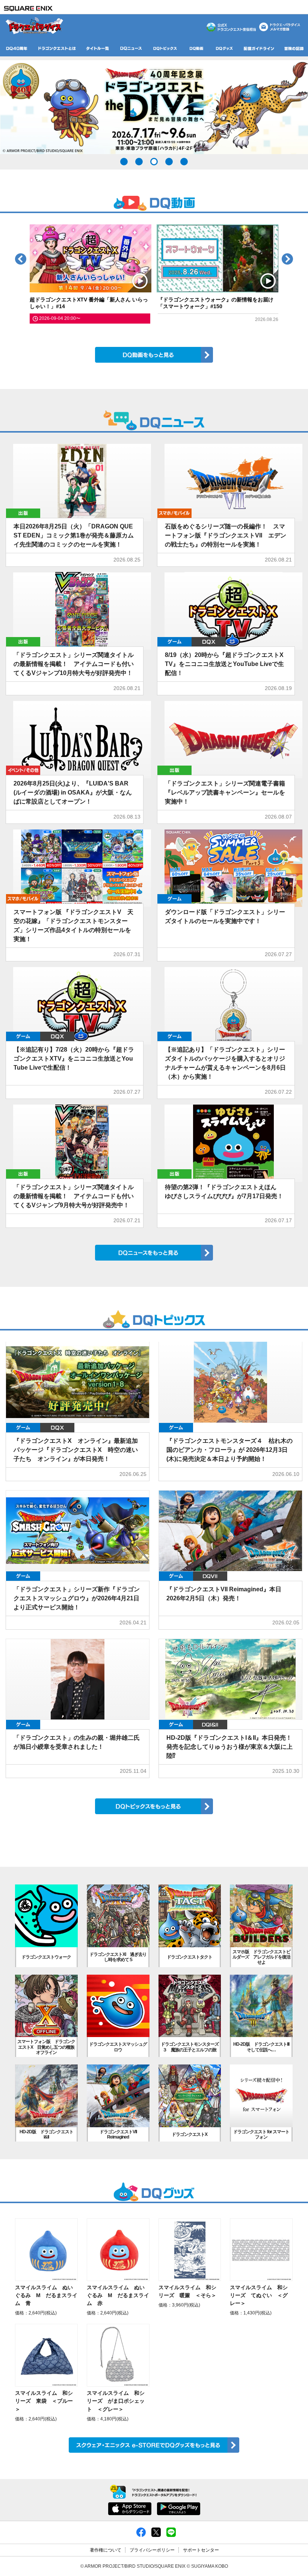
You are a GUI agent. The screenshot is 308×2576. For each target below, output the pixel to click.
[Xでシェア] (156, 2532)
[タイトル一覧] (97, 48)
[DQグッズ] (224, 48)
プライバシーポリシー (152, 2550)
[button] (124, 162)
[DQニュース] (131, 48)
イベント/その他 (23, 770)
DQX (209, 642)
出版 (23, 513)
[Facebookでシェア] (141, 2532)
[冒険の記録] (294, 48)
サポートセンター (201, 2550)
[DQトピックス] (165, 48)
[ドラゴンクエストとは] (57, 48)
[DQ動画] (196, 48)
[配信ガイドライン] (259, 48)
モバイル (174, 513)
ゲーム (174, 642)
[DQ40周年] (17, 48)
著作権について (106, 2550)
